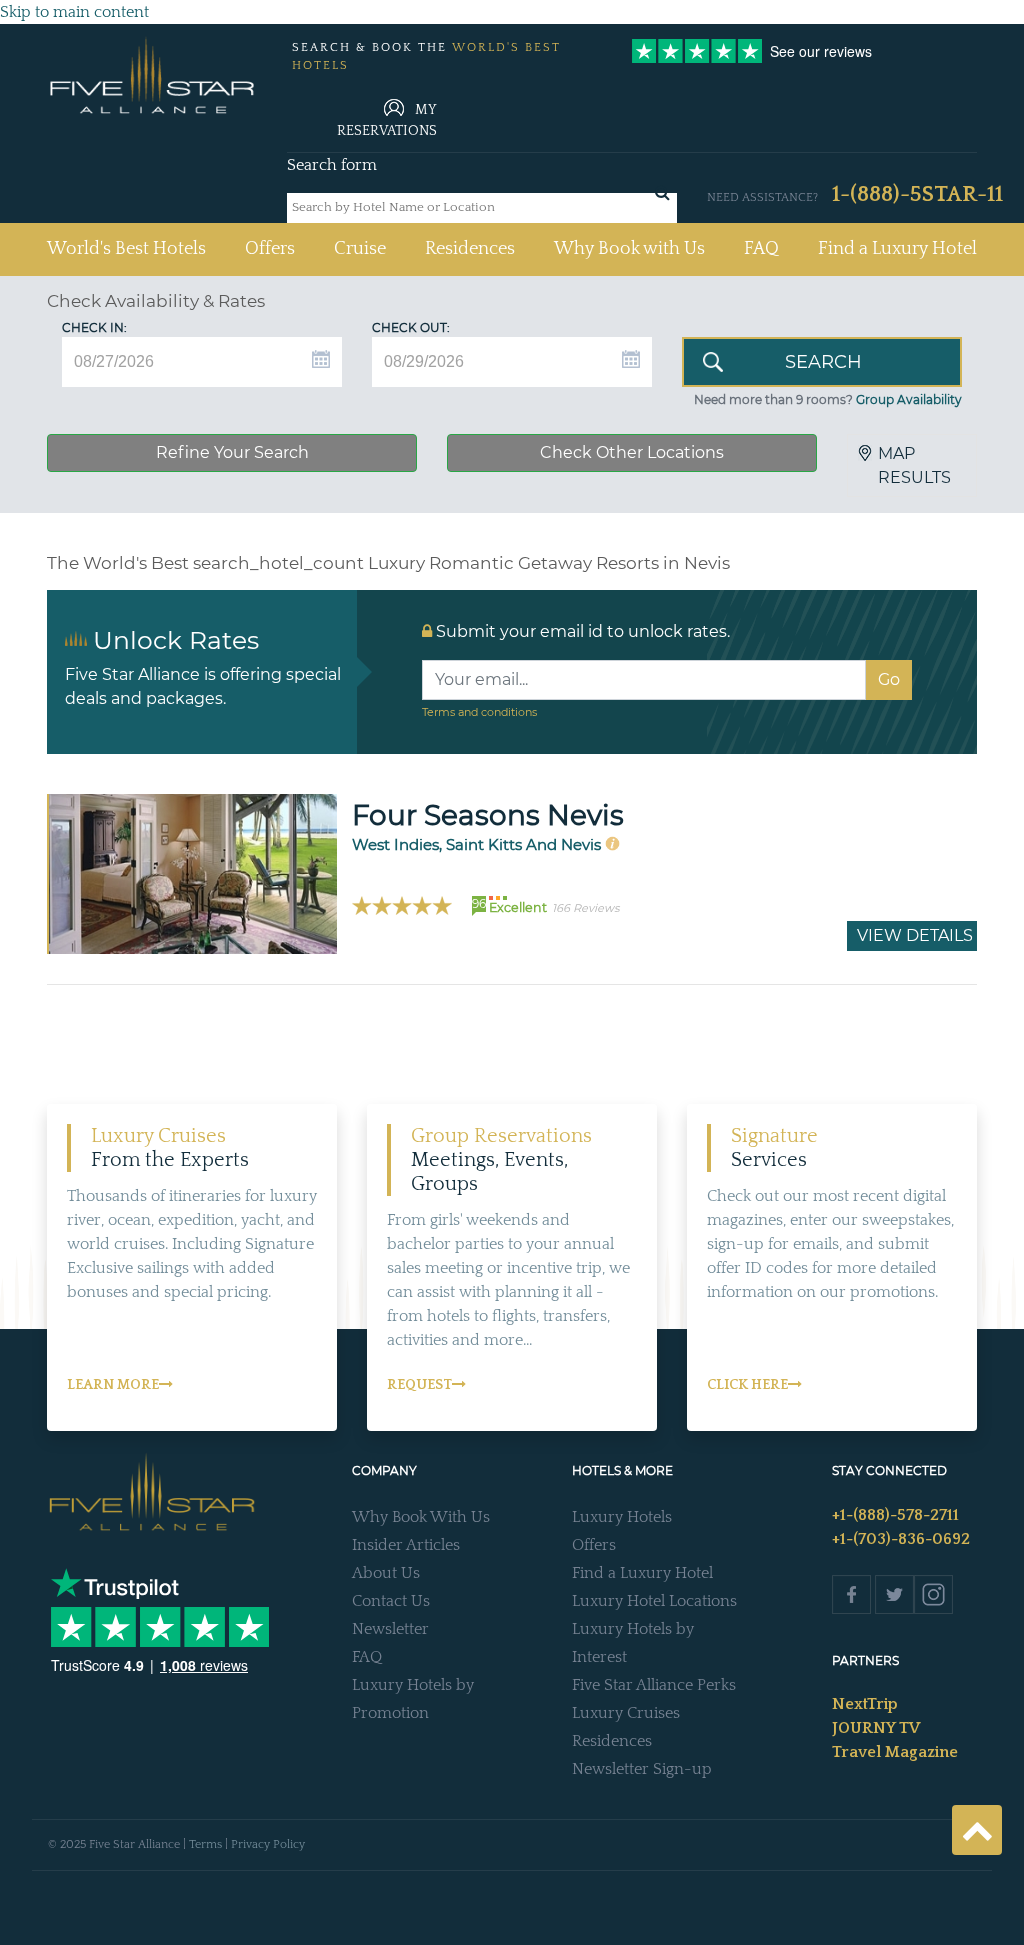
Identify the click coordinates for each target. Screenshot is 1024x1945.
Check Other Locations (632, 452)
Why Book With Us (421, 1517)
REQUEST (419, 1385)
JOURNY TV (876, 1728)
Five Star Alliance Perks (654, 1685)
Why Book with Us (629, 249)
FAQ (761, 249)
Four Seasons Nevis (488, 815)
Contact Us (391, 1601)
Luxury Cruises (626, 1713)
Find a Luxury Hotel (897, 249)
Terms (205, 1844)
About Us (386, 1573)
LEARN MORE (113, 1385)
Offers (270, 249)
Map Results (914, 465)
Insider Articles (406, 1545)
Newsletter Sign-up (642, 1769)
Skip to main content (74, 12)
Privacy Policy (268, 1844)
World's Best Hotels (126, 248)
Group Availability (909, 399)
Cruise (360, 249)
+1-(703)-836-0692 (901, 1539)
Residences (470, 249)
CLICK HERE (747, 1385)
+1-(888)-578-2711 (895, 1515)
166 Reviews (585, 908)
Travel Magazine (895, 1752)
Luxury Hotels (622, 1517)
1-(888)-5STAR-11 (917, 194)
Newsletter (390, 1629)
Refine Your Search (232, 452)
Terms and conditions (479, 712)
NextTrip (865, 1704)
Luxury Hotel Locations (654, 1601)
